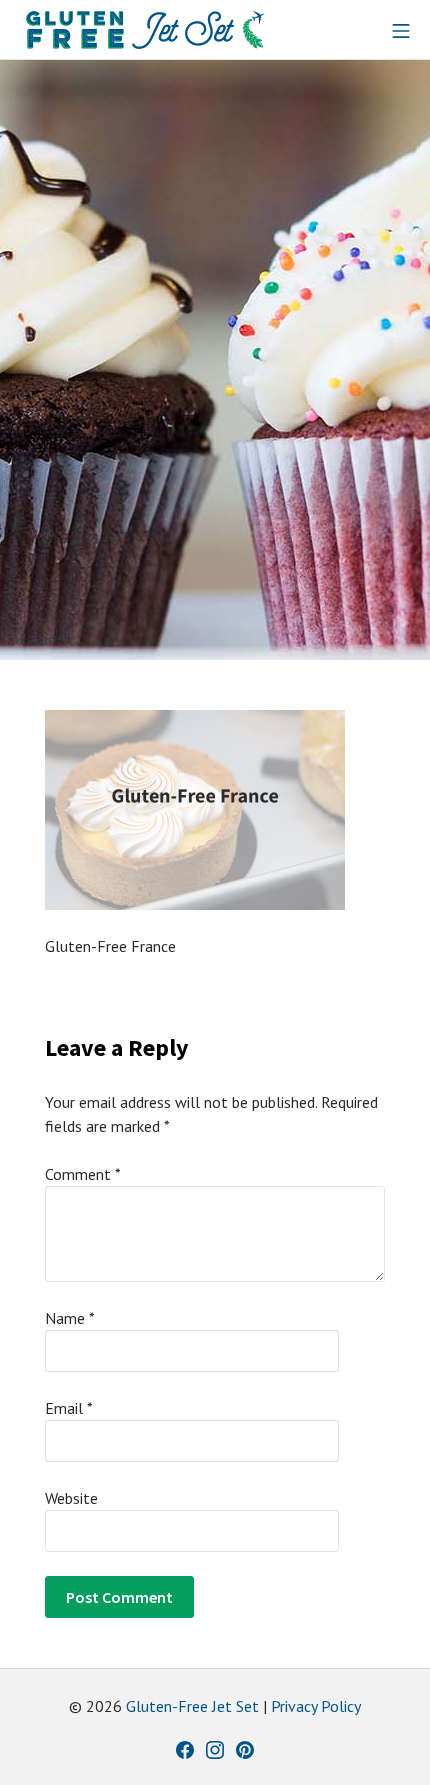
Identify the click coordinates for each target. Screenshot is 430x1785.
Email (69, 1408)
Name (70, 1318)
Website (71, 1498)
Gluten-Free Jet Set (192, 1706)
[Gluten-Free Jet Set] (145, 30)
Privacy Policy (316, 1706)
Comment (83, 1174)
